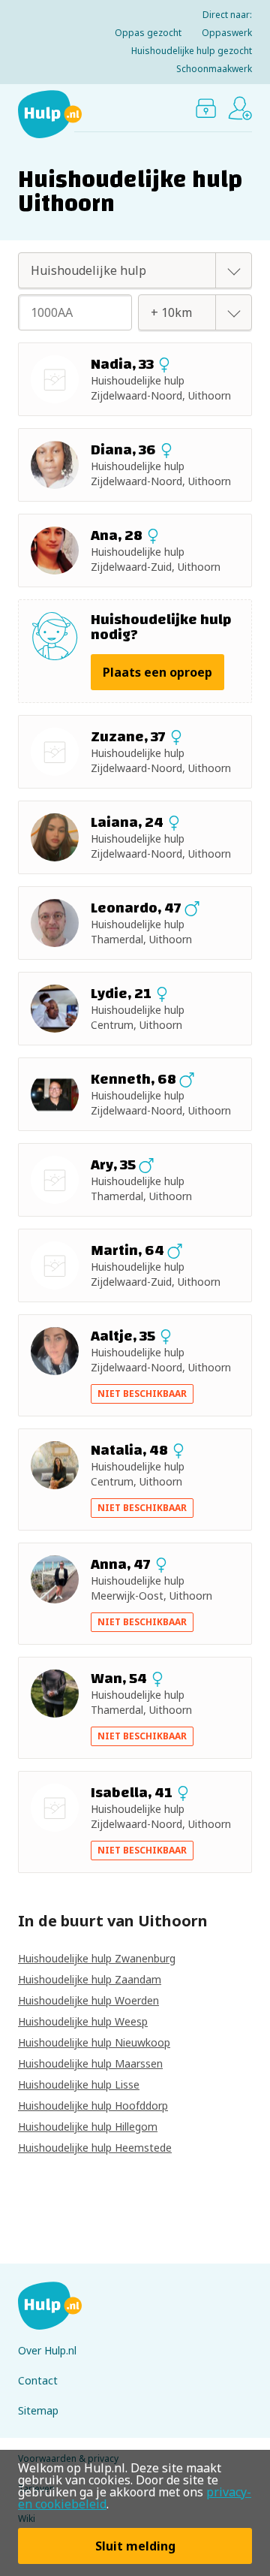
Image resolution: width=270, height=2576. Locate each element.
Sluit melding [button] (135, 2546)
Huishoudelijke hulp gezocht (192, 51)
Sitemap (38, 2410)
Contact (38, 2380)
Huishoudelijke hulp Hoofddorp (93, 2105)
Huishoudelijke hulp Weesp (83, 2021)
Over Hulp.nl (47, 2350)
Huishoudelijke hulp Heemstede (95, 2148)
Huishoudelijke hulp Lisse (79, 2084)
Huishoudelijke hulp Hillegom (88, 2127)
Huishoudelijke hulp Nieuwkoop (94, 2042)
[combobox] (118, 270)
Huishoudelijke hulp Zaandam (90, 1979)
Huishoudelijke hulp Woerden (88, 2000)
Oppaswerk (227, 33)
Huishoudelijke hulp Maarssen (90, 2063)
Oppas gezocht (148, 33)
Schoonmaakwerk (214, 69)
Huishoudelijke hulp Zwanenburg (97, 1958)
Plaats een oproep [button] (157, 672)
